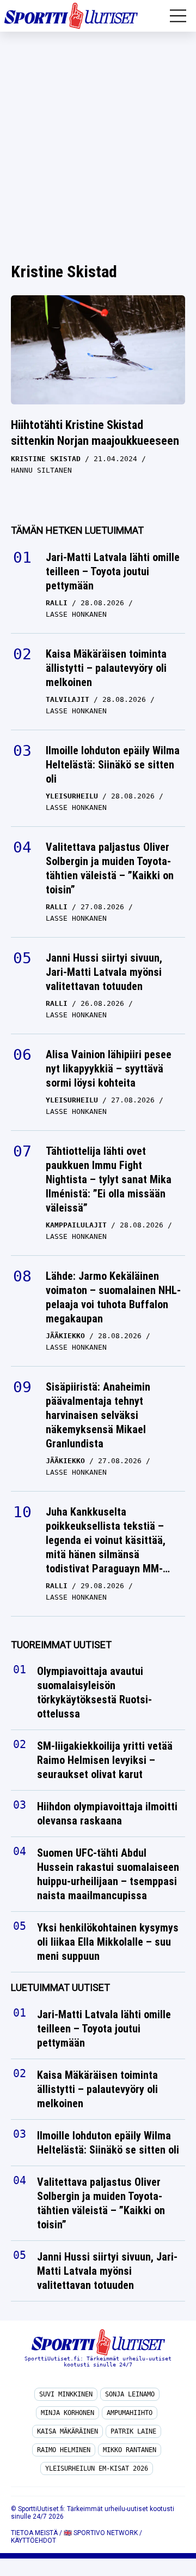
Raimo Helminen (64, 2450)
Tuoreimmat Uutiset (61, 1645)
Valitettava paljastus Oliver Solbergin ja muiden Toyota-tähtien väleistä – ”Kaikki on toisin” (110, 868)
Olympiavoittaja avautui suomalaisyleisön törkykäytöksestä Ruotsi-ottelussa (94, 1692)
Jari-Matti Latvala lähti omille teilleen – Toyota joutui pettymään (113, 571)
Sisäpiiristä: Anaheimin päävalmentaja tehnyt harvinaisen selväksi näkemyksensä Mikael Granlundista (98, 1415)
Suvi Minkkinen (66, 2394)
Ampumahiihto (130, 2413)
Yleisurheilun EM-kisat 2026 (97, 2468)
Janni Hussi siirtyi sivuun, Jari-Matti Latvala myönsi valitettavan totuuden (104, 972)
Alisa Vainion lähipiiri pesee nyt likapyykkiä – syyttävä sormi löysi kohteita (109, 1069)
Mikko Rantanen (130, 2450)
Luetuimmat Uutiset (60, 1987)
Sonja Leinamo (130, 2394)
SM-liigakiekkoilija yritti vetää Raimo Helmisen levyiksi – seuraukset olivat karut (105, 1760)
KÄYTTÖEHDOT (33, 2541)
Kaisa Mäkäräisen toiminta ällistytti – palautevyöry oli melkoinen (106, 668)
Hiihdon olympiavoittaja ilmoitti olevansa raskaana (107, 1814)
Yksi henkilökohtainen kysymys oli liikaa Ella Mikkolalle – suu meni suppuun (108, 1942)
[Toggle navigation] (178, 16)
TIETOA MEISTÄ (34, 2533)
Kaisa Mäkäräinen (68, 2431)
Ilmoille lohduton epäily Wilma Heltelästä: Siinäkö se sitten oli (113, 765)
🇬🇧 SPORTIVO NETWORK (101, 2533)
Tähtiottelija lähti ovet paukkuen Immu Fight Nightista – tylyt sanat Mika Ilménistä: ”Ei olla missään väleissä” (109, 1179)
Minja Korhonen (68, 2413)
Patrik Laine (133, 2431)
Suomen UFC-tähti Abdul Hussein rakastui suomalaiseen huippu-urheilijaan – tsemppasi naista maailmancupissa (108, 1874)
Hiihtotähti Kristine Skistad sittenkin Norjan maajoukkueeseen (95, 433)
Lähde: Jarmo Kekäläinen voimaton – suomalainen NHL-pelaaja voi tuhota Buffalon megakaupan (113, 1297)
